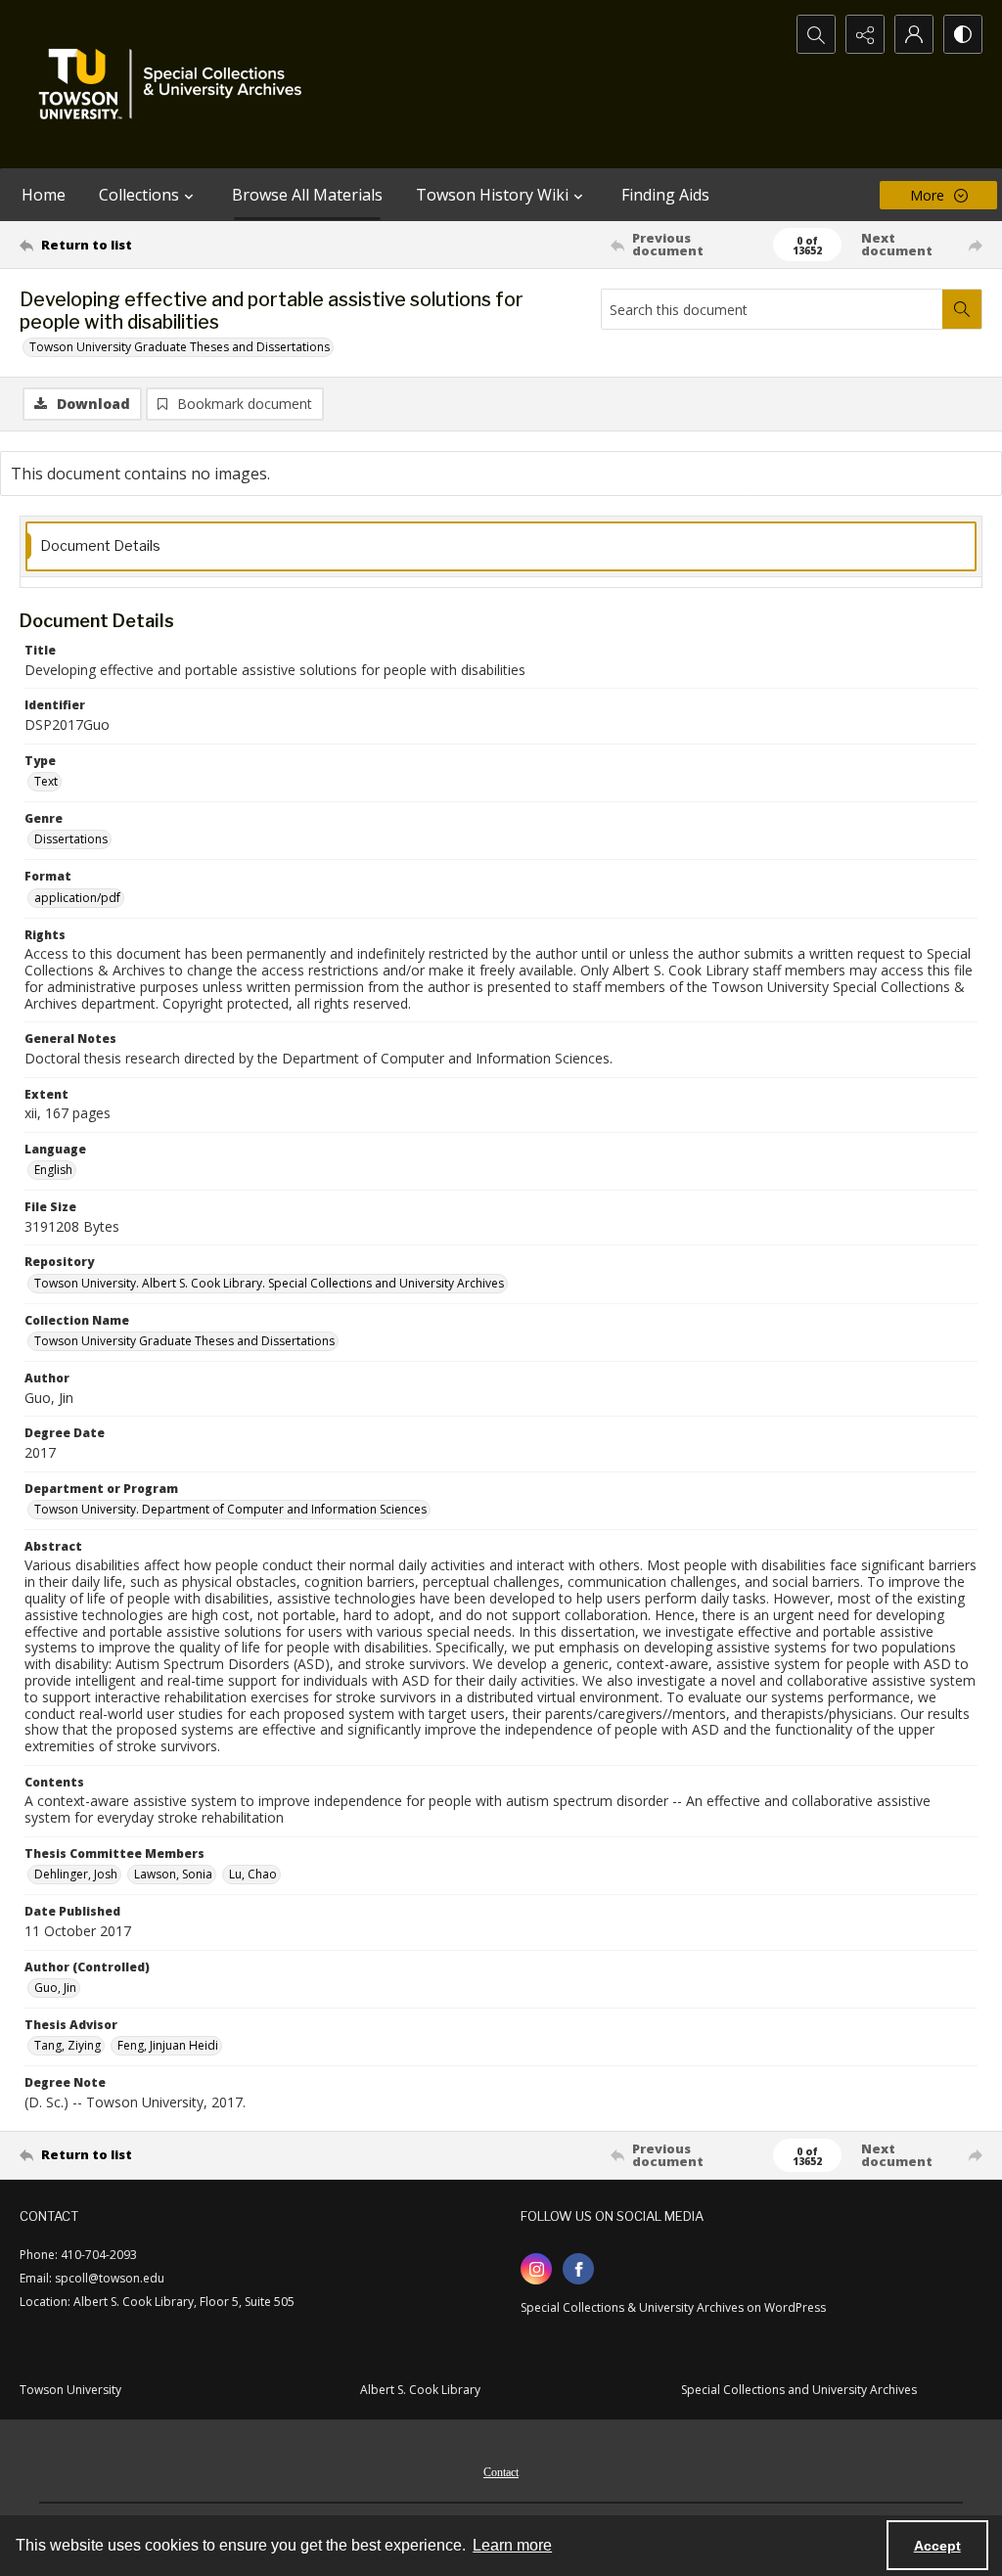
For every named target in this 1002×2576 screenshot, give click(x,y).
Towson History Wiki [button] (492, 195)
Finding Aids (665, 195)
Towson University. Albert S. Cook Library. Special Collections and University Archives (269, 1283)
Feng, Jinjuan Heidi (168, 2045)
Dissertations (71, 839)
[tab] (501, 546)
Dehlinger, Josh (76, 1874)
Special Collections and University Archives (799, 2390)
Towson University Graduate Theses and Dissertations (180, 347)
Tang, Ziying (68, 2045)
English (53, 1170)
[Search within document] (962, 309)
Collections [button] (139, 195)
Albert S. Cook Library (420, 2390)
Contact (501, 2472)
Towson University (70, 2390)
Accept (937, 2546)
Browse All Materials (307, 195)
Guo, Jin (55, 1988)
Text (46, 781)
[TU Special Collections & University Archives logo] (176, 84)
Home (44, 195)
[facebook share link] (578, 2269)
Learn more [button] (512, 2545)
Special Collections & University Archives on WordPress (673, 2307)
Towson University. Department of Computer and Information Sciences (230, 1509)
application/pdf (77, 898)
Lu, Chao (253, 1874)
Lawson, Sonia (173, 1874)
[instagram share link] (536, 2269)
